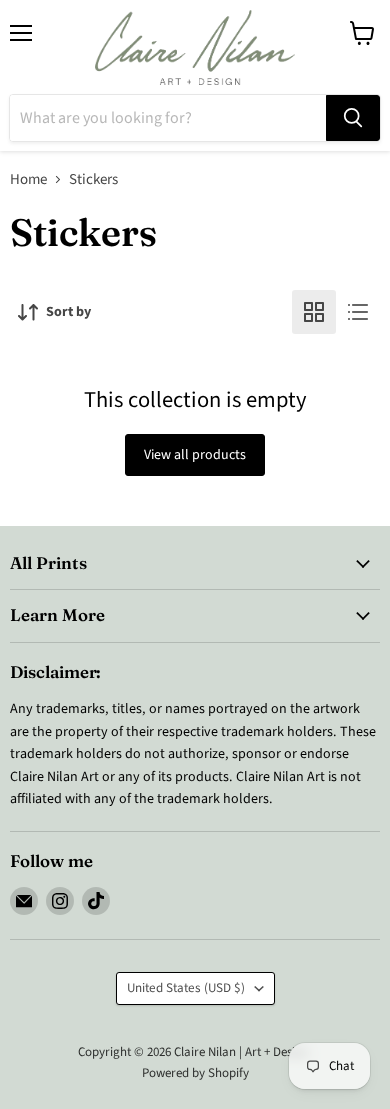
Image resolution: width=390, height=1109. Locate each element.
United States (186, 988)
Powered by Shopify (195, 1073)
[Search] (353, 118)
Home (28, 179)
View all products (195, 455)
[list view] (358, 312)
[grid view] (314, 312)
